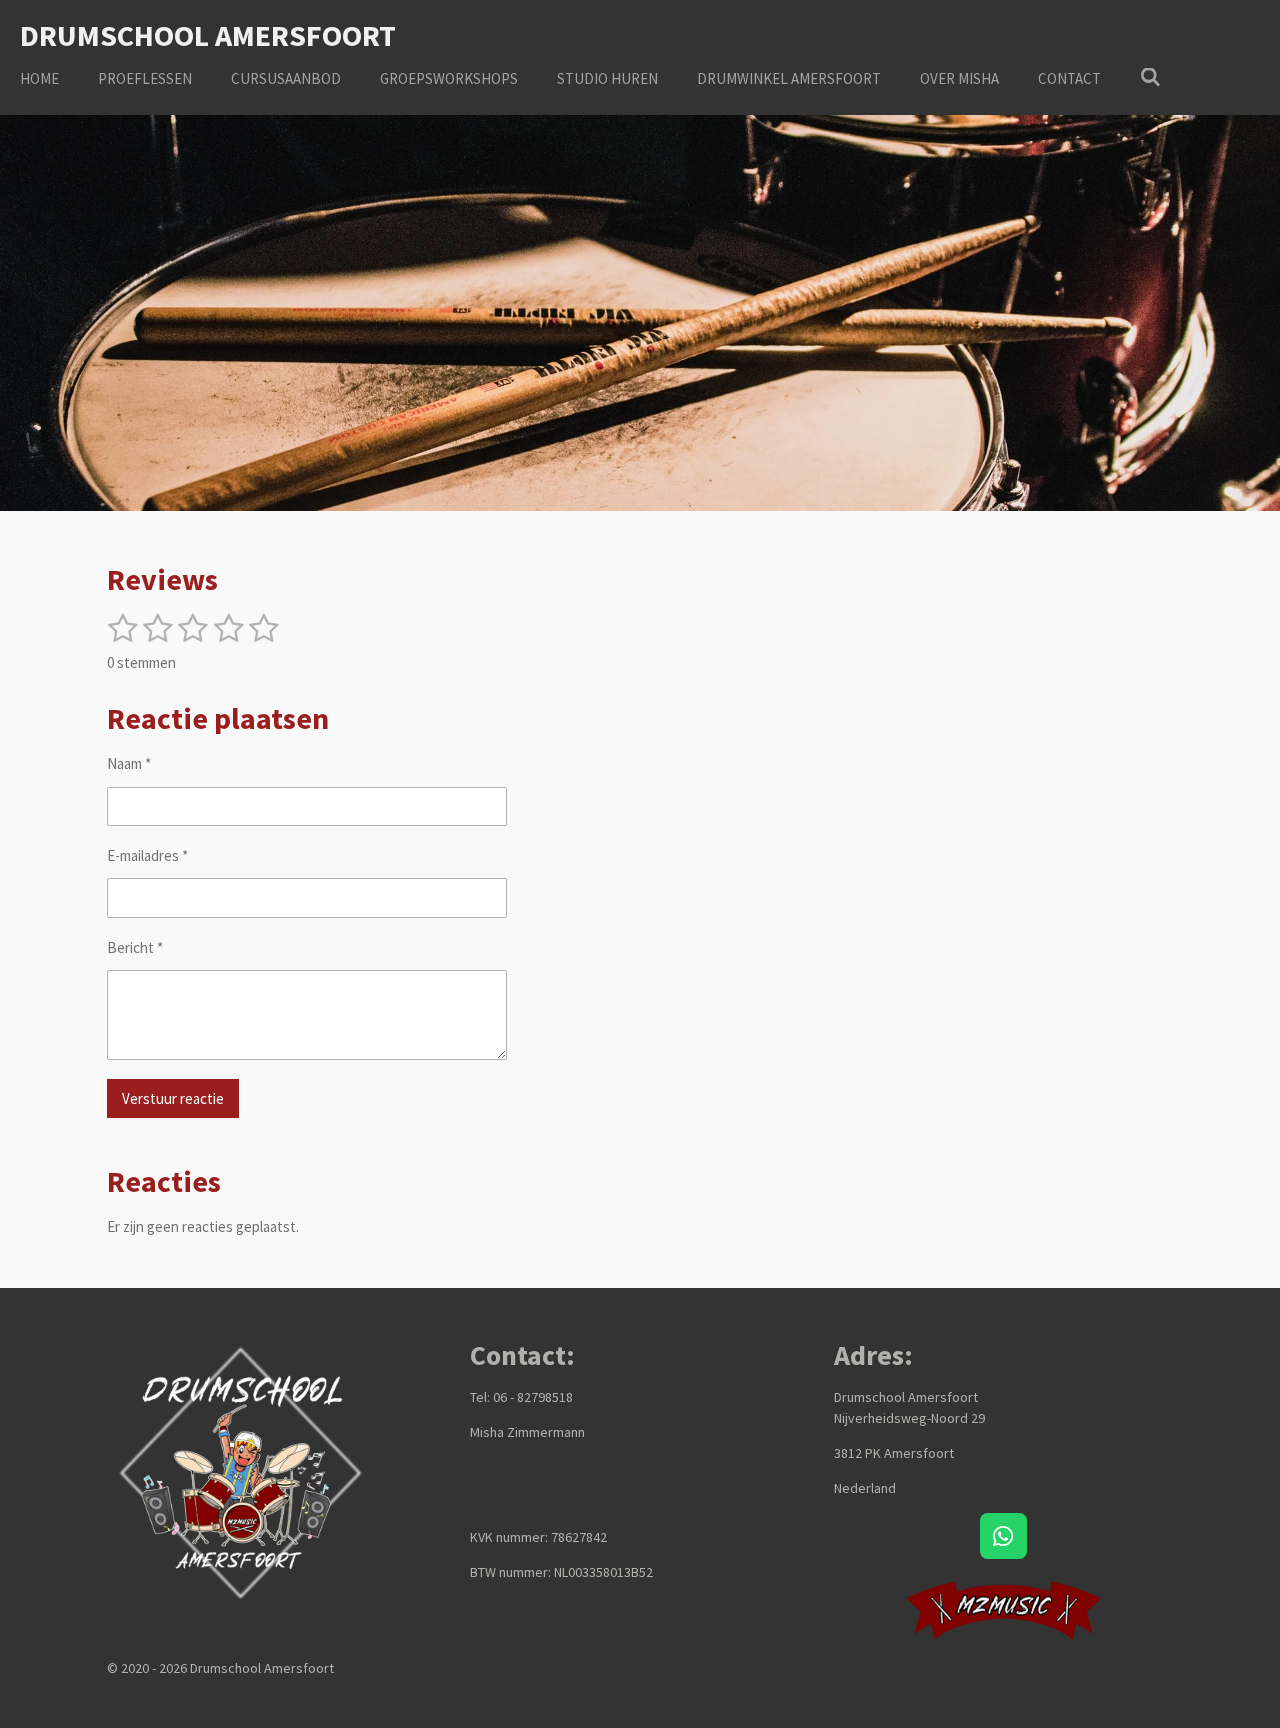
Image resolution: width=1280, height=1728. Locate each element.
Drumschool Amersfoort (208, 35)
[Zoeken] (1150, 77)
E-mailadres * (147, 855)
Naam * (129, 763)
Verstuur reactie (173, 1098)
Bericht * (135, 947)
